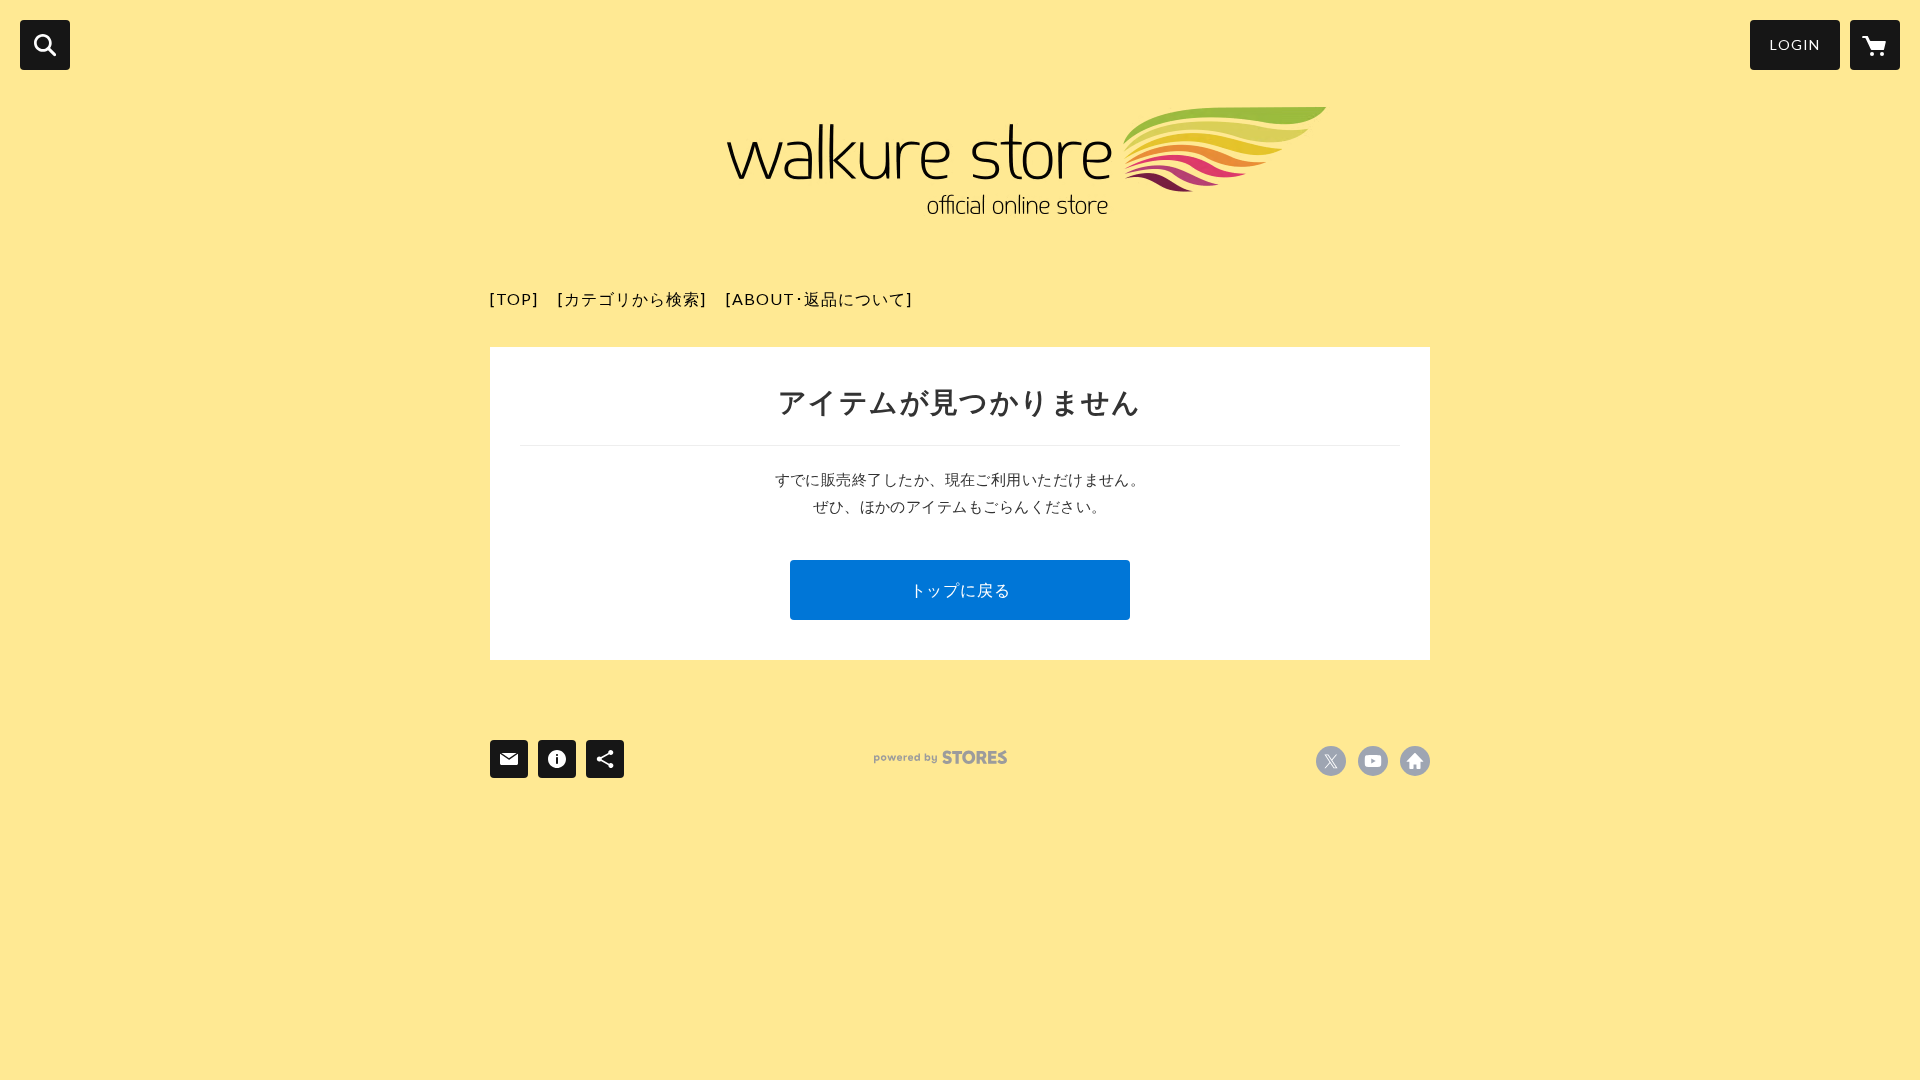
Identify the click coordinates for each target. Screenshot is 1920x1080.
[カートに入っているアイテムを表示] (1875, 45)
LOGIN (1795, 44)
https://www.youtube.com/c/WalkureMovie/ (1373, 761)
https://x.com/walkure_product (1331, 761)
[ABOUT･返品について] (819, 298)
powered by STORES (940, 757)
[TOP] (514, 298)
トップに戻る (960, 589)
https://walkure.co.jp (1415, 761)
